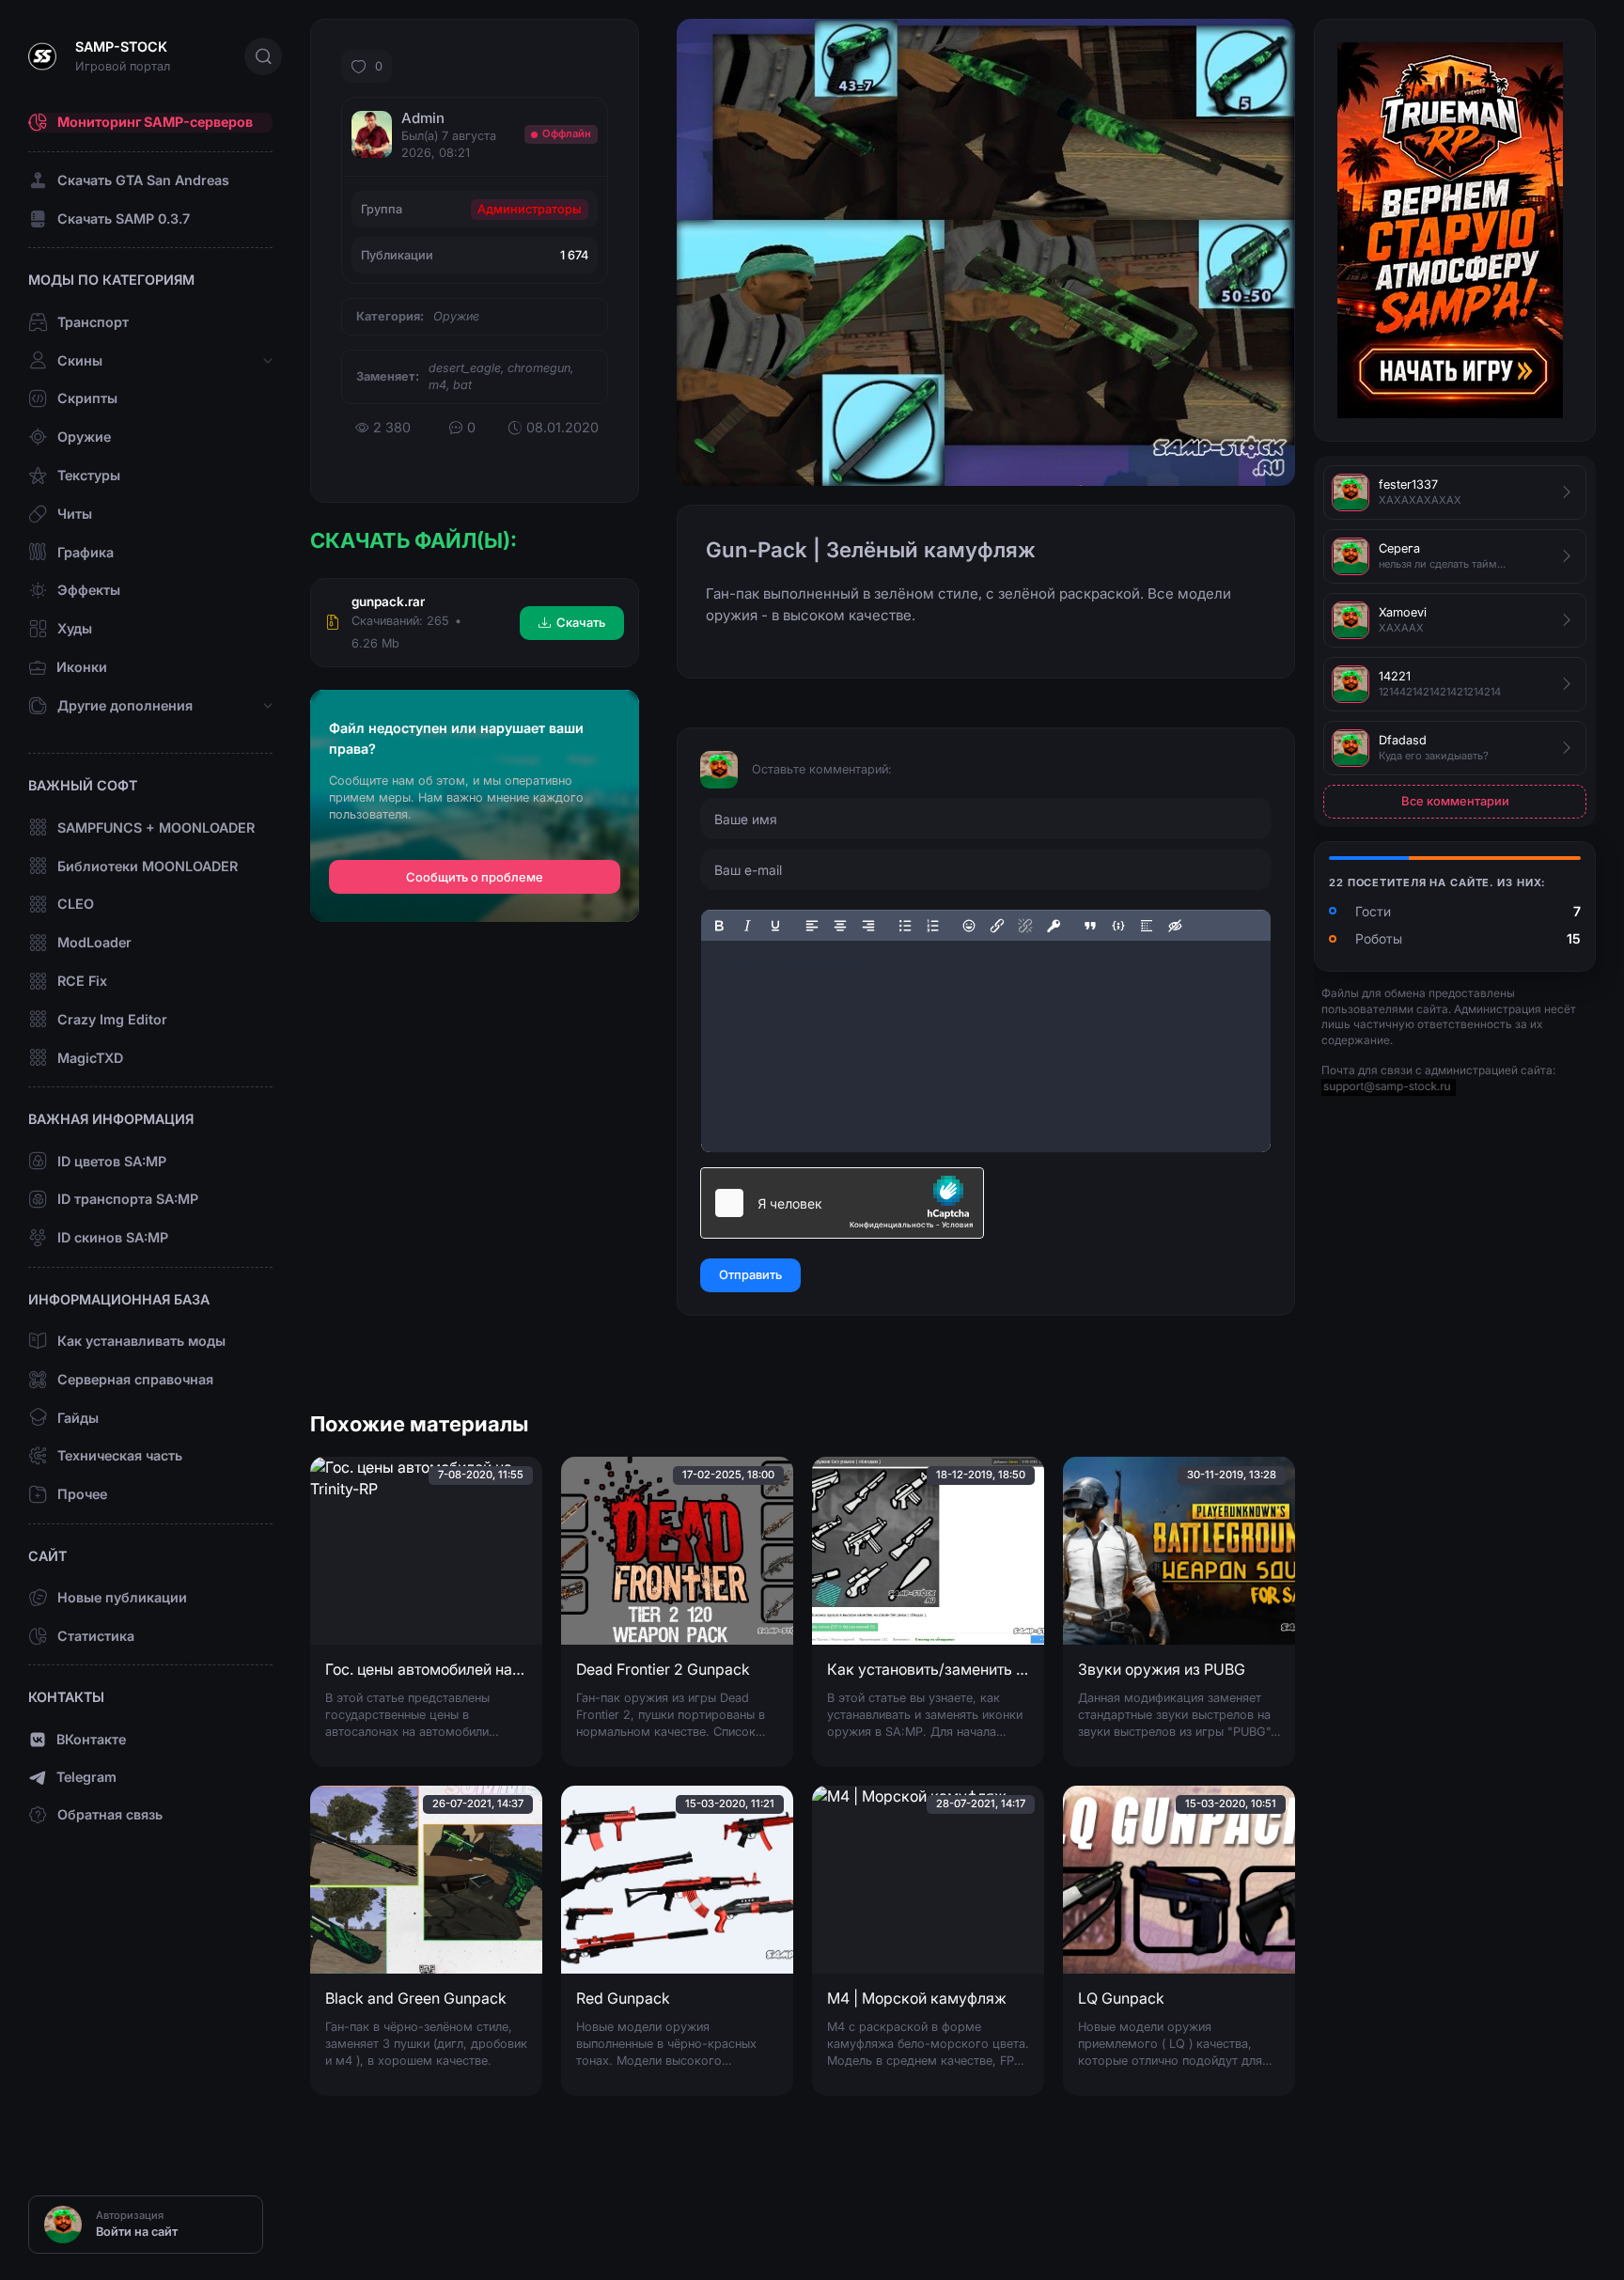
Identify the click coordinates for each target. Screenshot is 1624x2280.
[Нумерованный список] (933, 926)
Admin (423, 118)
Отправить (750, 1274)
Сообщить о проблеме (475, 877)
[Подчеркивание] (775, 926)
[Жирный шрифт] (719, 926)
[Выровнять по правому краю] (868, 926)
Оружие (456, 316)
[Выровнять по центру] (840, 926)
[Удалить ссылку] (1025, 926)
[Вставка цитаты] (1090, 926)
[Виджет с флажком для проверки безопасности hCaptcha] (842, 1203)
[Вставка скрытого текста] (1175, 926)
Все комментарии (1455, 801)
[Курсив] (747, 926)
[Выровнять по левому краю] (812, 926)
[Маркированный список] (905, 926)
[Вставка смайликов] (970, 926)
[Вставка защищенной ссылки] (1054, 926)
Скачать (581, 622)
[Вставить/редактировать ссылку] (997, 926)
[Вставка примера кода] (1118, 926)
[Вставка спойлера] (1147, 926)
